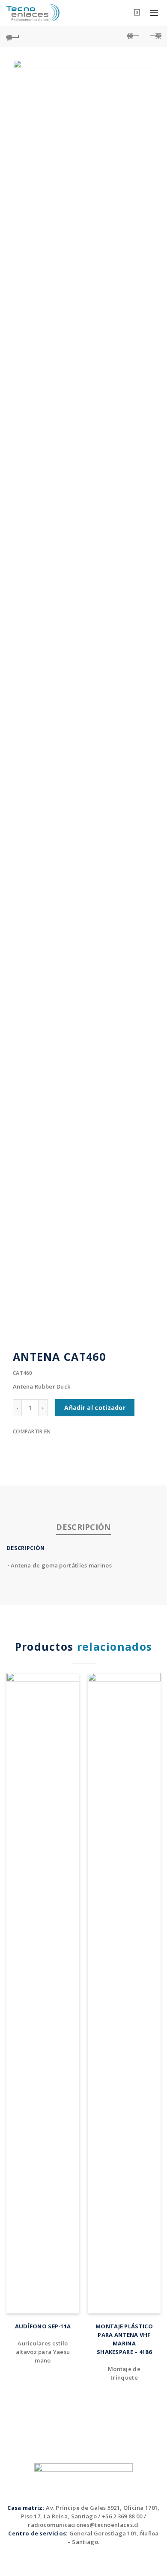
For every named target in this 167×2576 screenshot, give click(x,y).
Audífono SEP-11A (43, 2326)
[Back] (13, 36)
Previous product (133, 36)
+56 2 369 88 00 (122, 2516)
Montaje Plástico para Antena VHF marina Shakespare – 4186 (124, 2339)
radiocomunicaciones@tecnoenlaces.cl (83, 2525)
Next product (154, 36)
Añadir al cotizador (95, 1408)
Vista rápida (72, 1680)
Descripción (83, 1527)
